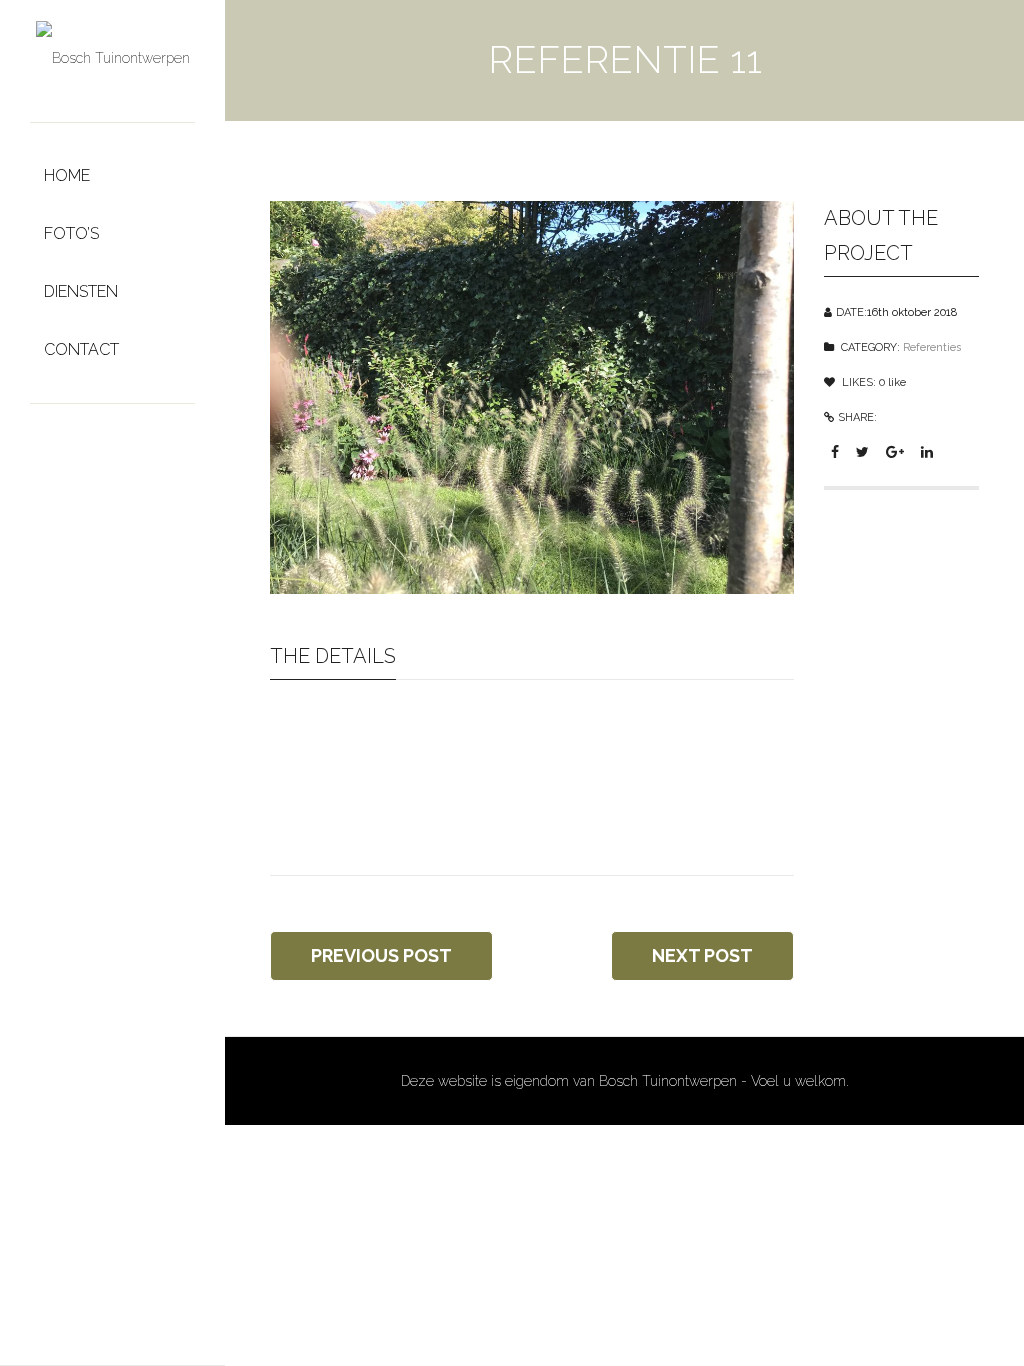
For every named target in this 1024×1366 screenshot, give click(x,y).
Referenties (932, 347)
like (892, 382)
